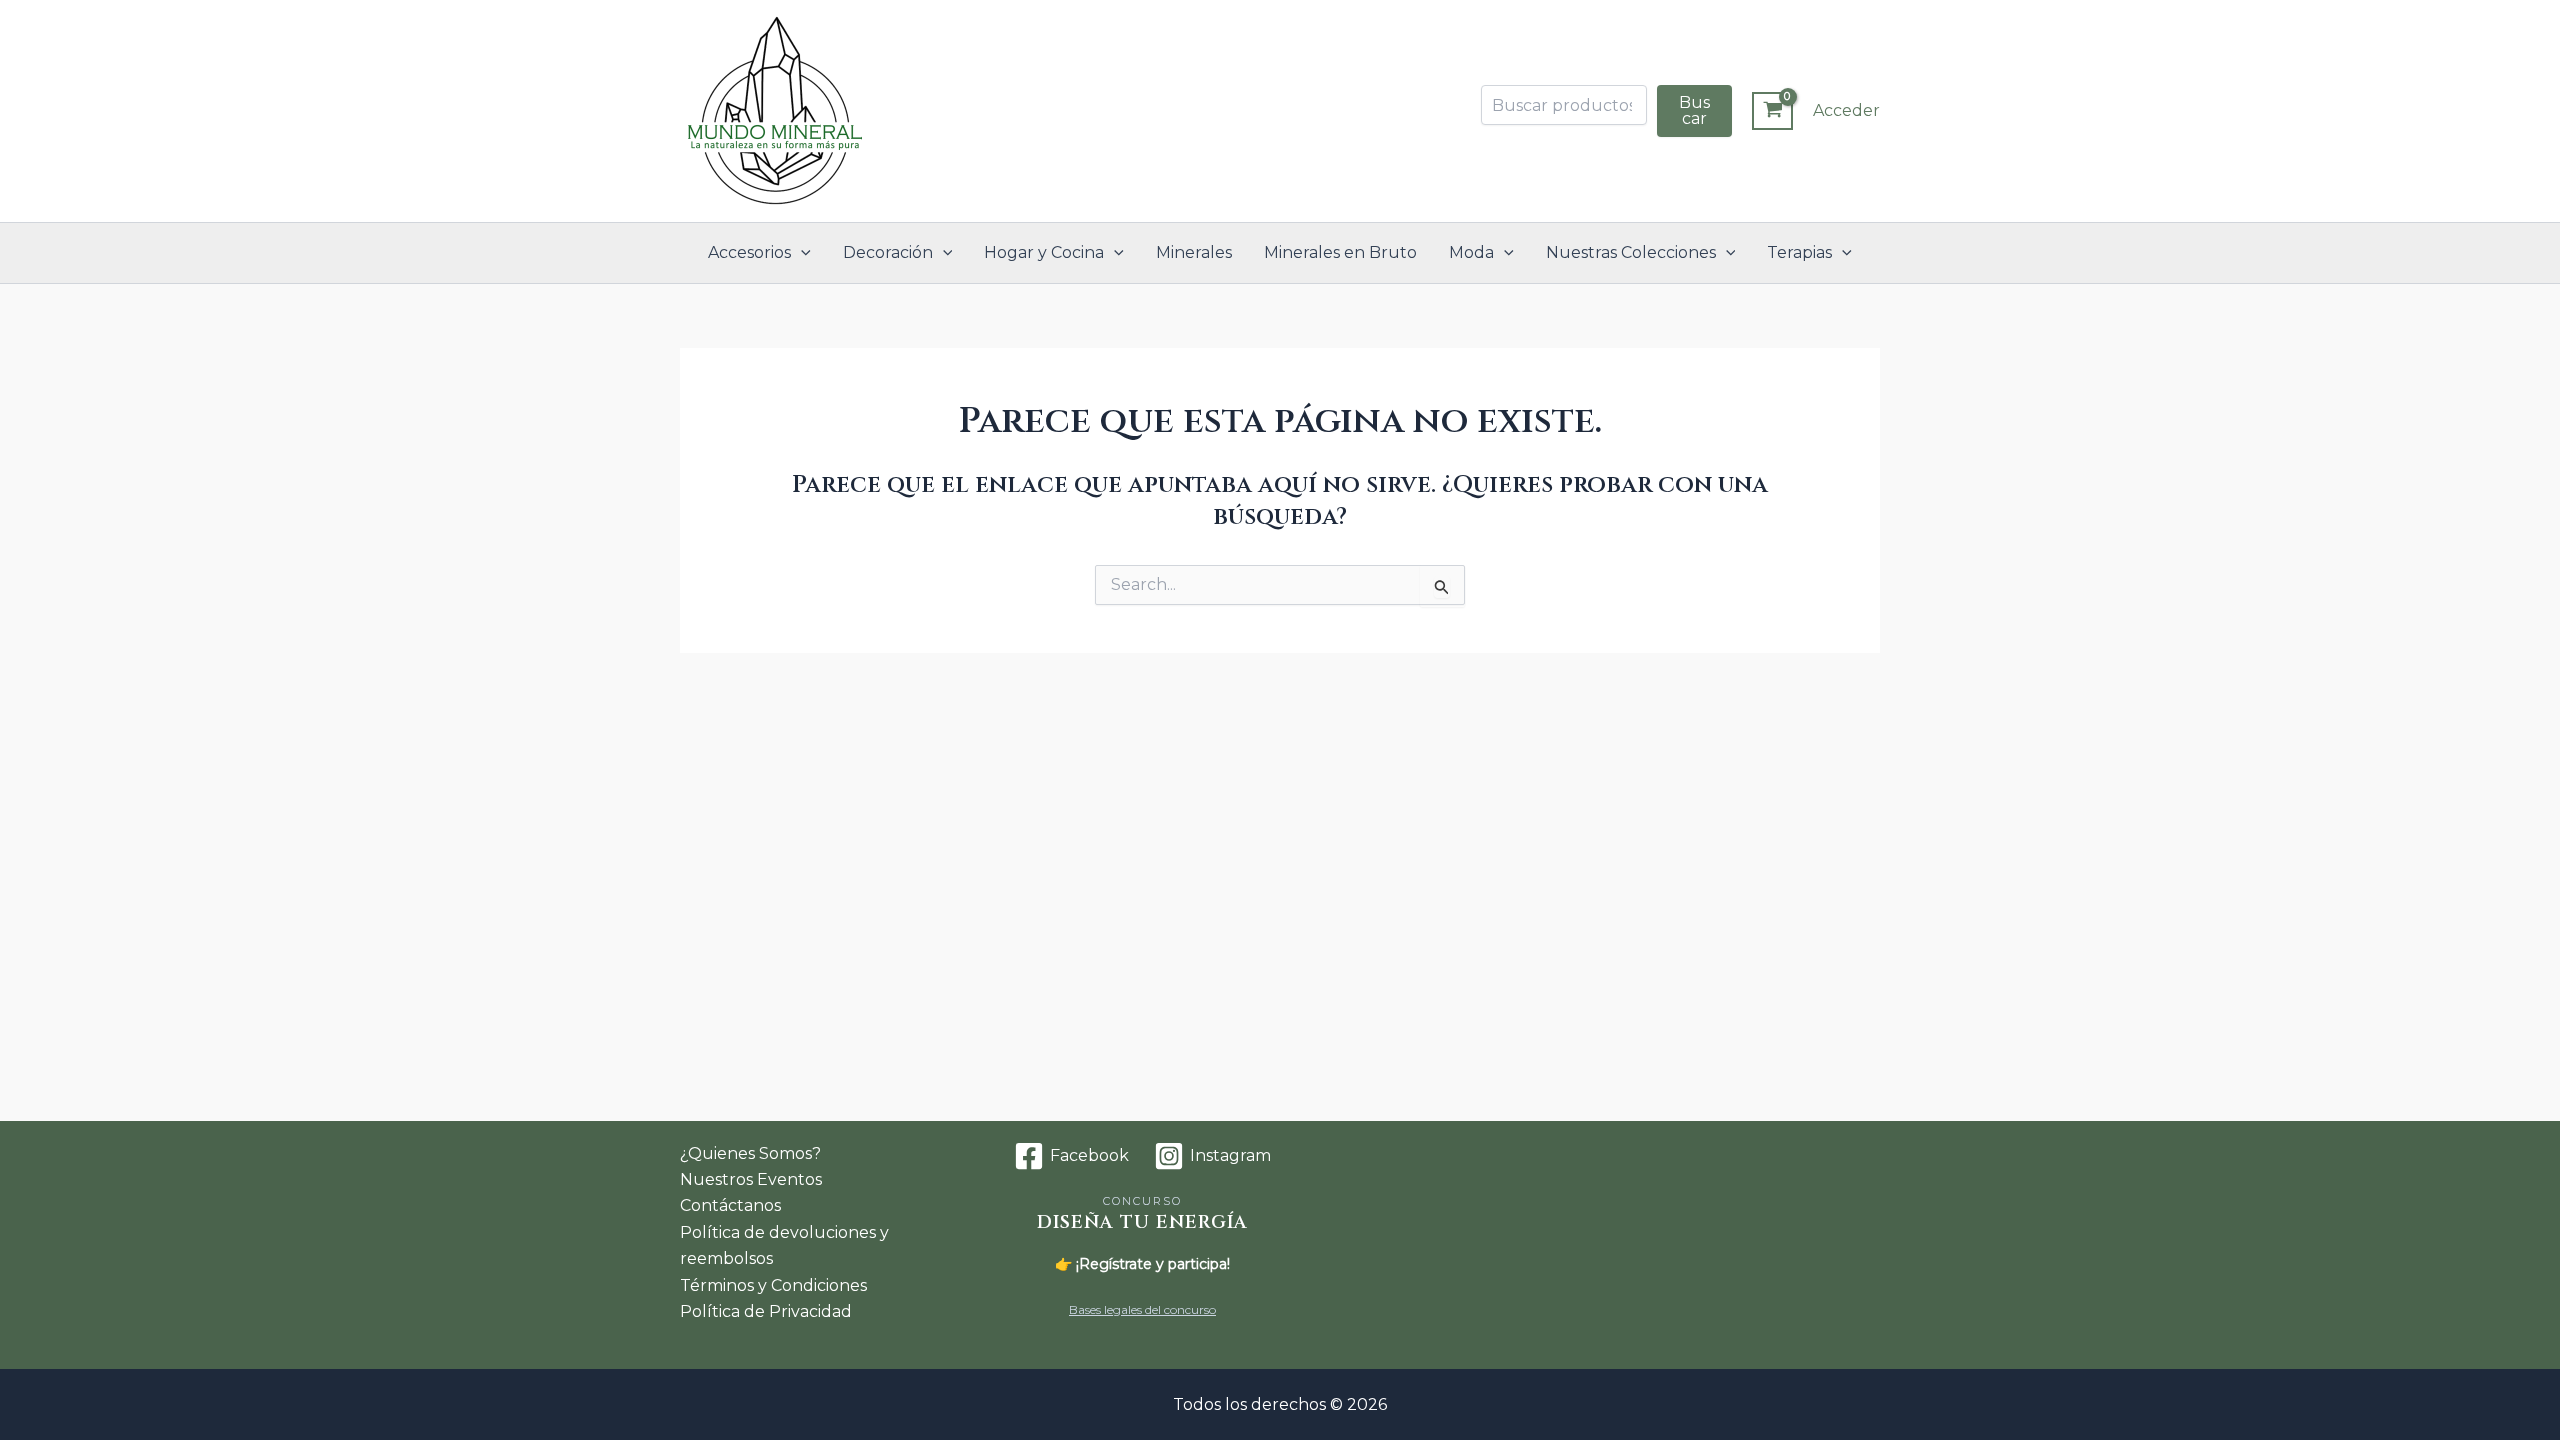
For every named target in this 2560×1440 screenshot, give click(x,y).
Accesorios (749, 252)
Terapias (1799, 252)
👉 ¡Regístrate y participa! (1142, 1264)
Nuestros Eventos (751, 1179)
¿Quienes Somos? (750, 1153)
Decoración (888, 252)
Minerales (1194, 252)
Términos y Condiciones (773, 1285)
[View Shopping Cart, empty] (1772, 111)
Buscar (1694, 110)
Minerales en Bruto (1340, 252)
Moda (1471, 252)
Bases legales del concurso (1142, 1309)
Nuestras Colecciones (1631, 252)
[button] (801, 253)
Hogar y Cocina (1044, 252)
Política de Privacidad (766, 1311)
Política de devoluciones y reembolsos (784, 1245)
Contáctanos (730, 1205)
